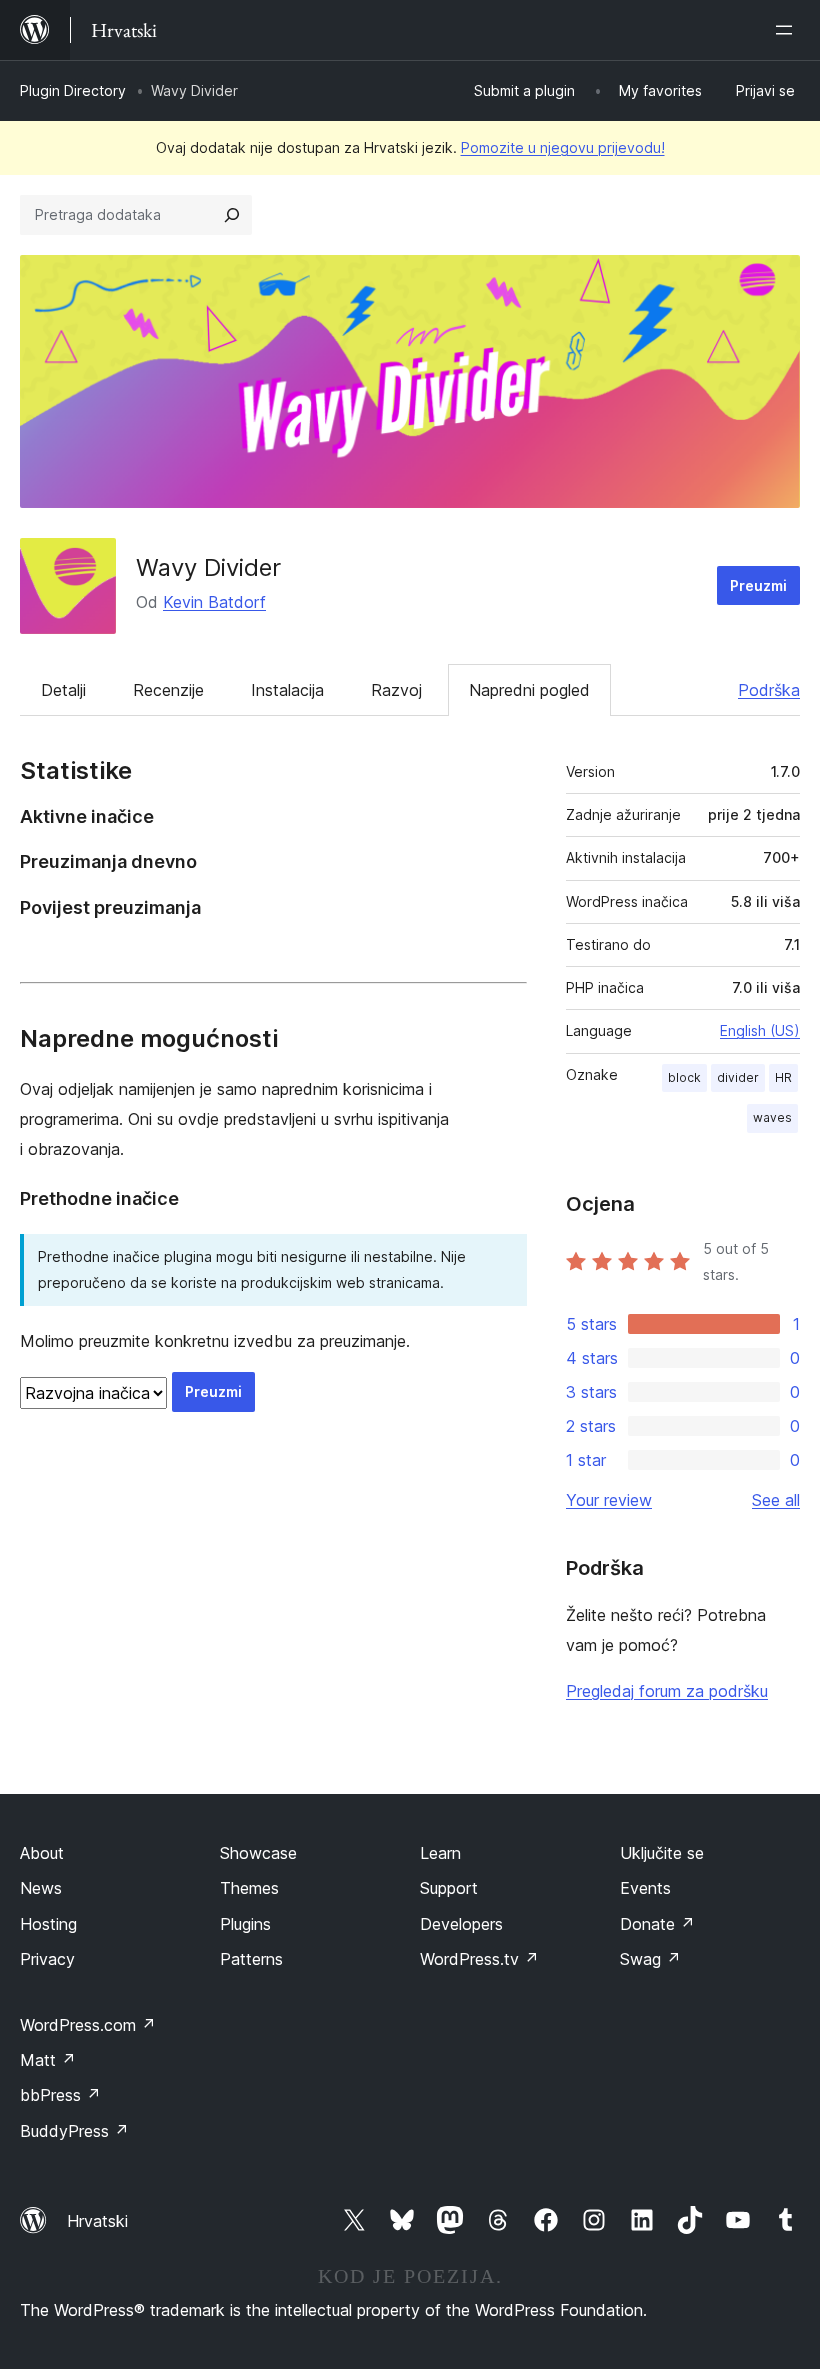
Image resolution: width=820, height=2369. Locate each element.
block (684, 1077)
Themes (249, 1888)
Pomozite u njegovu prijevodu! (563, 147)
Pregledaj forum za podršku (667, 1691)
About (42, 1853)
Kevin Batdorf (214, 602)
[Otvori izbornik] (788, 30)
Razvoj (396, 690)
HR (783, 1077)
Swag (650, 1959)
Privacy (47, 1959)
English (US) (760, 1030)
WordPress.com (88, 2025)
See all (776, 1500)
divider (738, 1077)
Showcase (258, 1853)
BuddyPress (74, 2131)
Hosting (48, 1924)
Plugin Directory (73, 90)
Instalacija (287, 690)
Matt (48, 2060)
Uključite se (662, 1853)
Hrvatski (97, 2221)
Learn (440, 1853)
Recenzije (168, 690)
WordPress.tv (479, 1959)
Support (449, 1888)
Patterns (251, 1959)
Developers (461, 1924)
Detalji (63, 690)
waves (772, 1117)
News (41, 1888)
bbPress (60, 2095)
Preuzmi (758, 585)
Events (645, 1888)
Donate (657, 1924)
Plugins (245, 1924)
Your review (609, 1500)
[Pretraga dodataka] (232, 215)
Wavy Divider (208, 567)
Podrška (769, 690)
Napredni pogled (529, 690)
